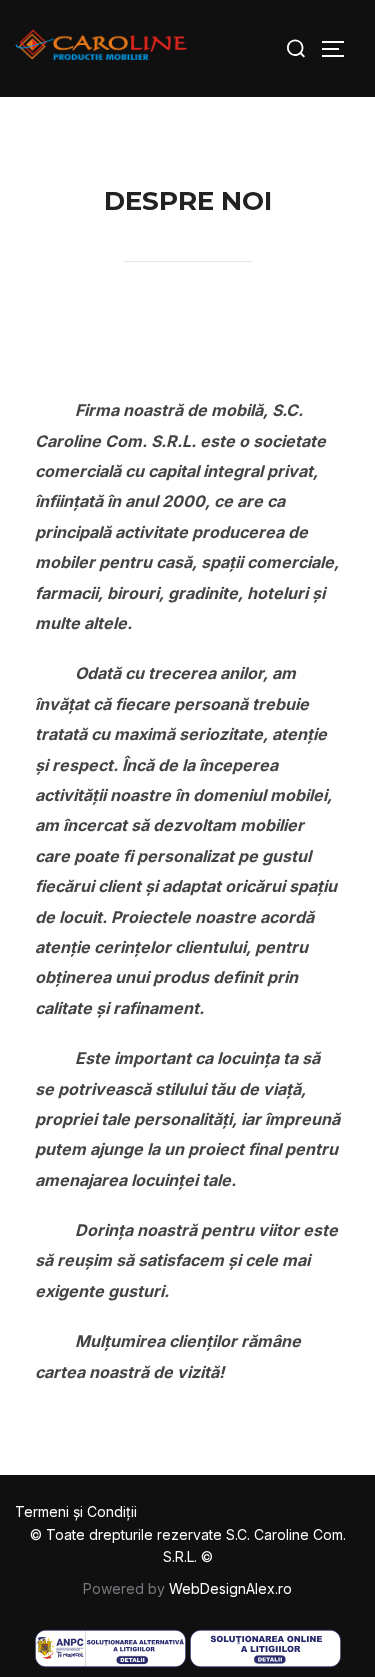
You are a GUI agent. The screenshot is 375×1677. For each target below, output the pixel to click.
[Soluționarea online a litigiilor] (265, 1664)
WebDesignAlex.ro (230, 1588)
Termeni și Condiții (76, 1511)
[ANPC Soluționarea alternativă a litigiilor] (110, 1664)
